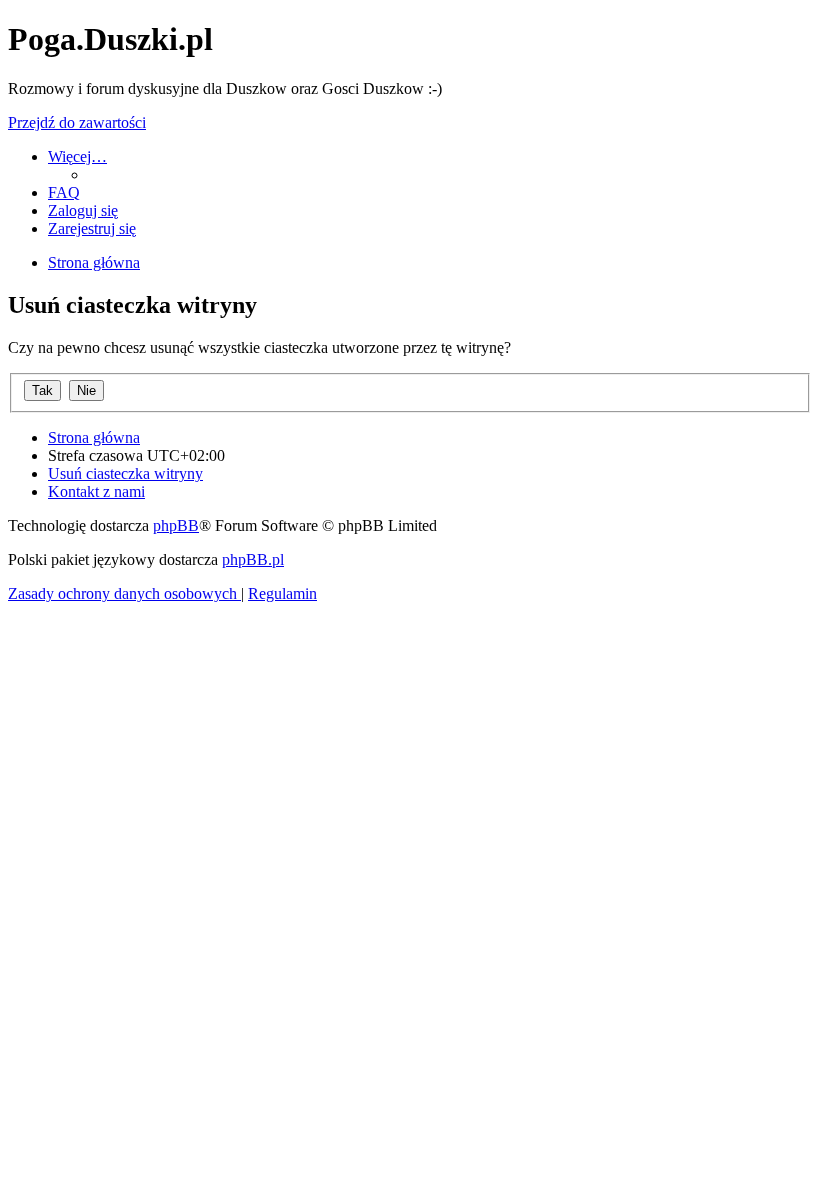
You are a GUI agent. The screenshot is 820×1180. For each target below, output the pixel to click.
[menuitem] (64, 192)
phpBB (176, 525)
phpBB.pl (253, 559)
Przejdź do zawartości (77, 122)
